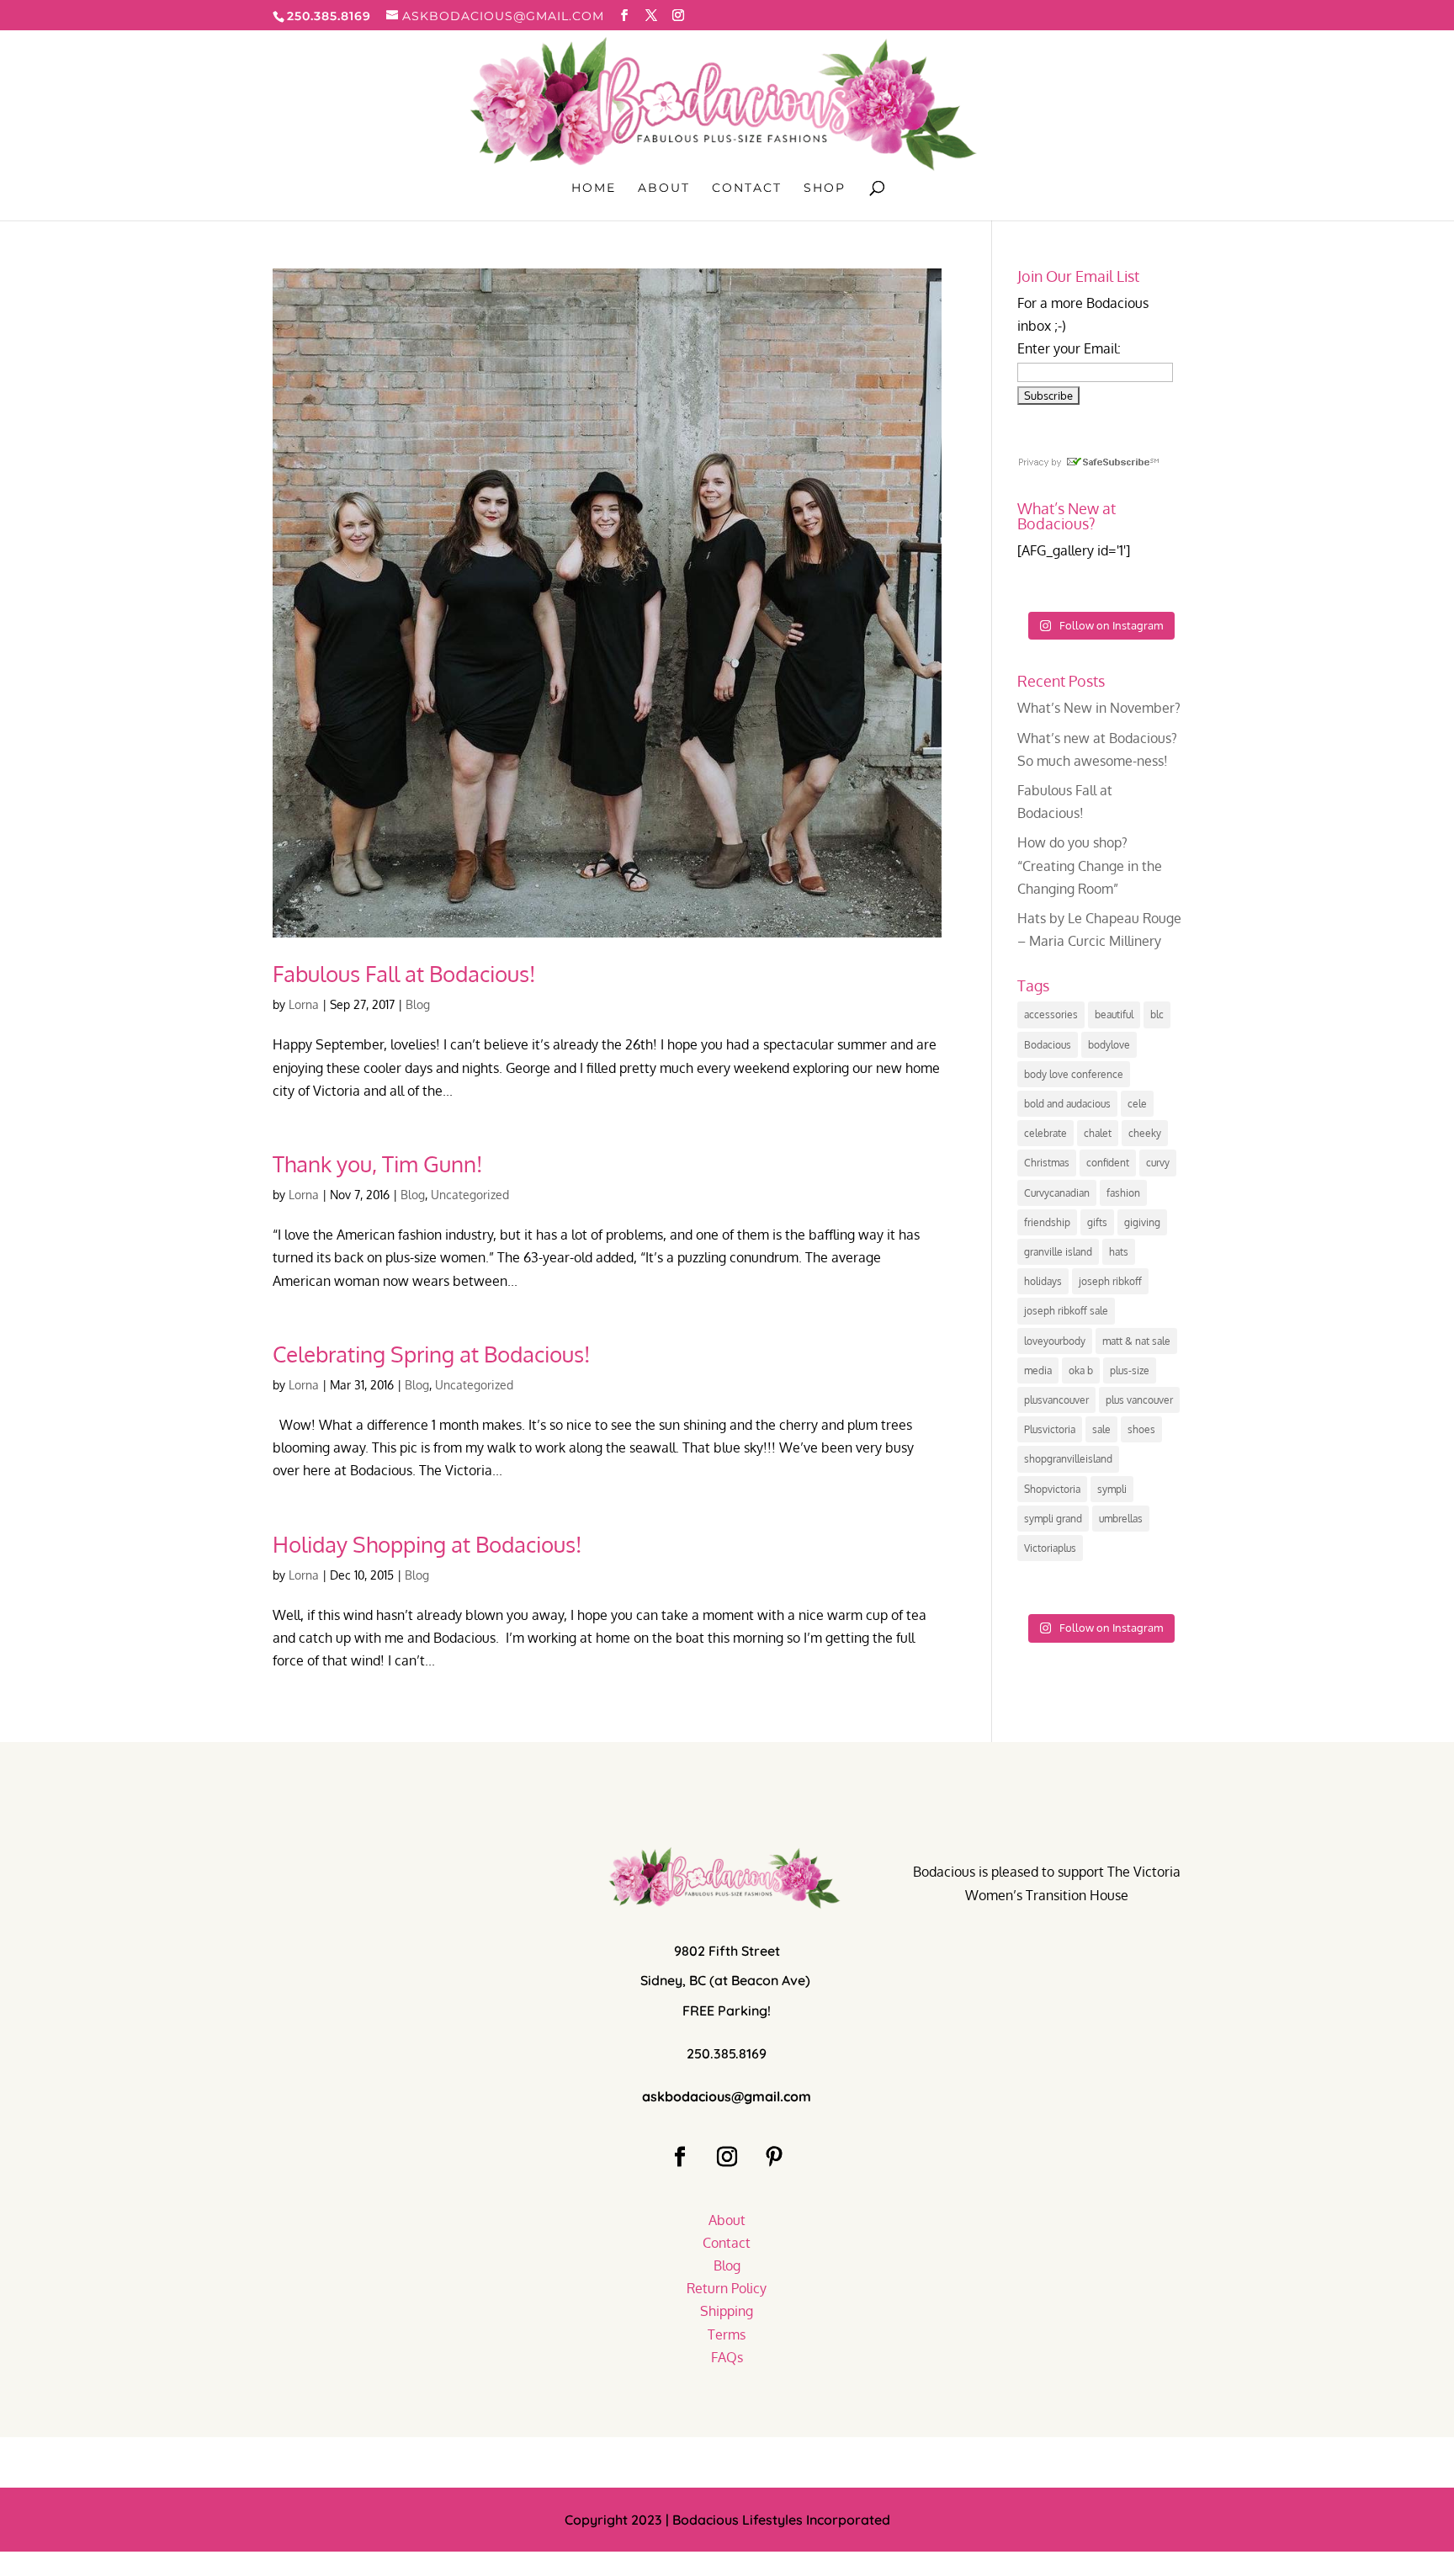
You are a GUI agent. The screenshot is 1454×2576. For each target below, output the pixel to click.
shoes (1141, 1429)
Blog (418, 1004)
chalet (1098, 1133)
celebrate (1045, 1133)
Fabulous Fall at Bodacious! (404, 973)
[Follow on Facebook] (680, 2157)
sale (1101, 1429)
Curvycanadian (1057, 1193)
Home (594, 189)
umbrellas (1121, 1519)
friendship (1047, 1222)
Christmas (1047, 1163)
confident (1108, 1163)
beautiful (1114, 1014)
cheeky (1145, 1133)
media (1038, 1370)
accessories (1051, 1014)
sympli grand (1053, 1519)
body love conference (1074, 1074)
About (664, 189)
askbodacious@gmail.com (727, 2096)
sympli (1112, 1489)
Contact (747, 189)
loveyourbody (1055, 1341)
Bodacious (1048, 1045)
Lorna (304, 1004)
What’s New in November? (1099, 708)
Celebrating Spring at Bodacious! (431, 1354)
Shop (825, 189)
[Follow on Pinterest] (774, 2157)
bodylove (1109, 1045)
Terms (727, 2334)
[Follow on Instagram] (727, 2157)
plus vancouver (1139, 1400)
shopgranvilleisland (1068, 1459)
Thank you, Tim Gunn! (377, 1163)
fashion (1123, 1193)
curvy (1158, 1163)
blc (1157, 1014)
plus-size (1130, 1370)
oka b (1081, 1370)
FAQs (727, 2357)
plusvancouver (1056, 1400)
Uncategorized (470, 1195)
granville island (1058, 1252)
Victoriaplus (1050, 1548)
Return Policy (727, 2288)
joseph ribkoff (1110, 1281)
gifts (1097, 1222)
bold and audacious (1067, 1104)
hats (1119, 1252)
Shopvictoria (1052, 1489)
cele (1137, 1104)
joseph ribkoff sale (1066, 1311)
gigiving (1142, 1222)
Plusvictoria (1050, 1429)
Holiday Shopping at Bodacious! (427, 1544)
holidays (1043, 1281)
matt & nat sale (1136, 1341)
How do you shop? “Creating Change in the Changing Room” (1090, 865)
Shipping (727, 2311)
